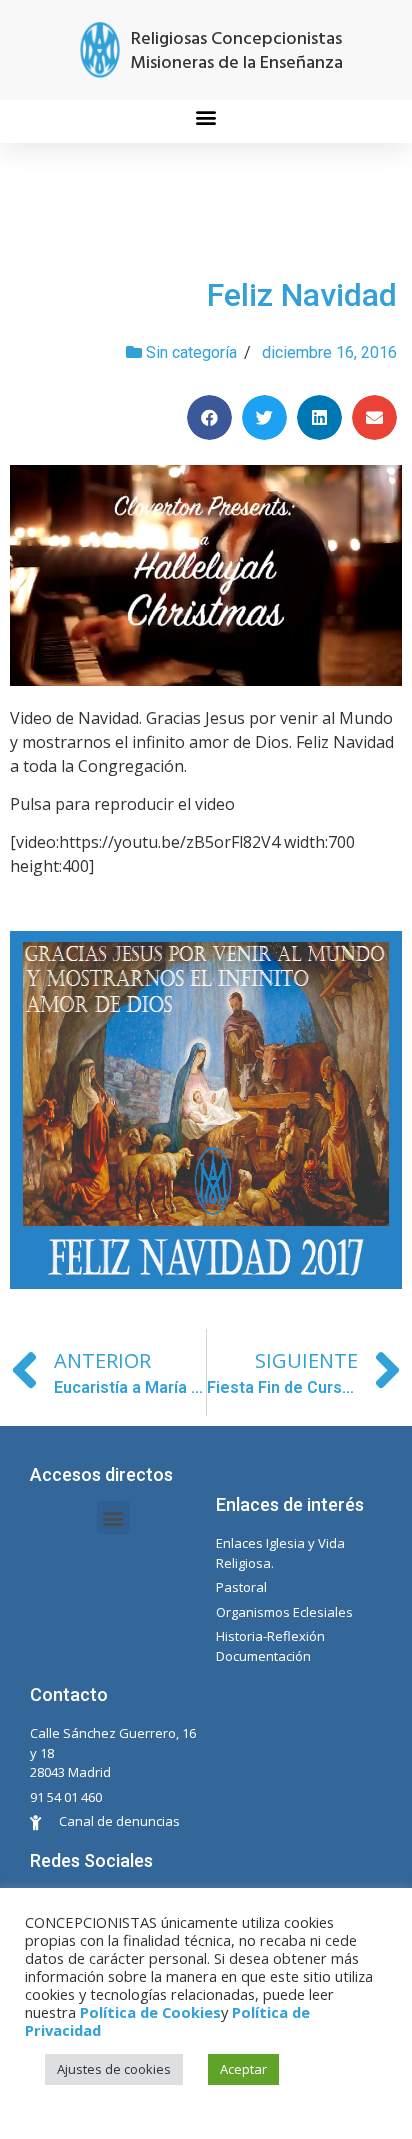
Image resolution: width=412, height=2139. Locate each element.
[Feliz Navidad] (206, 575)
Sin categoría (191, 352)
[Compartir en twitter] (264, 417)
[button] (206, 116)
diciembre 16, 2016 (329, 352)
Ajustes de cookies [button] (114, 2069)
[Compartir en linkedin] (319, 417)
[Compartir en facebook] (209, 417)
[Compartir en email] (374, 417)
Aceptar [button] (243, 2069)
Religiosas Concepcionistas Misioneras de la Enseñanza (236, 51)
